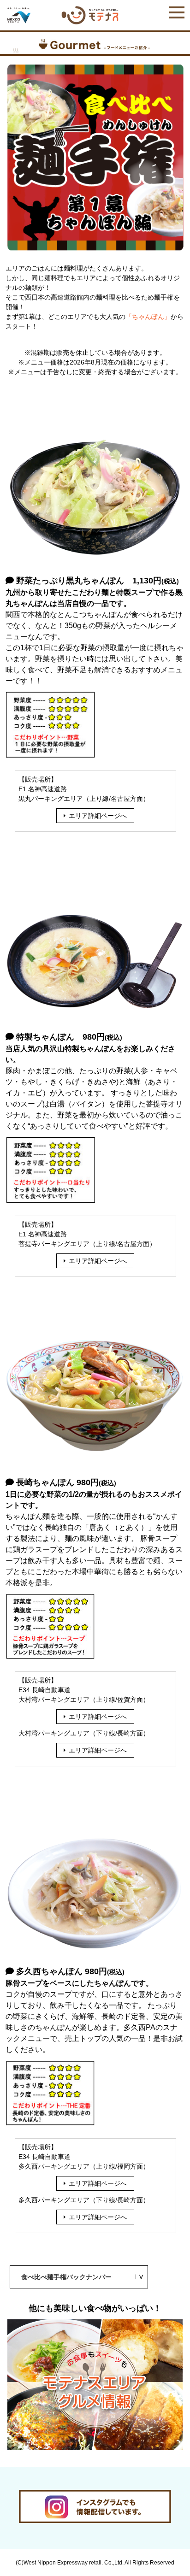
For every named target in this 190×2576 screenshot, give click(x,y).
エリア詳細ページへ (98, 816)
